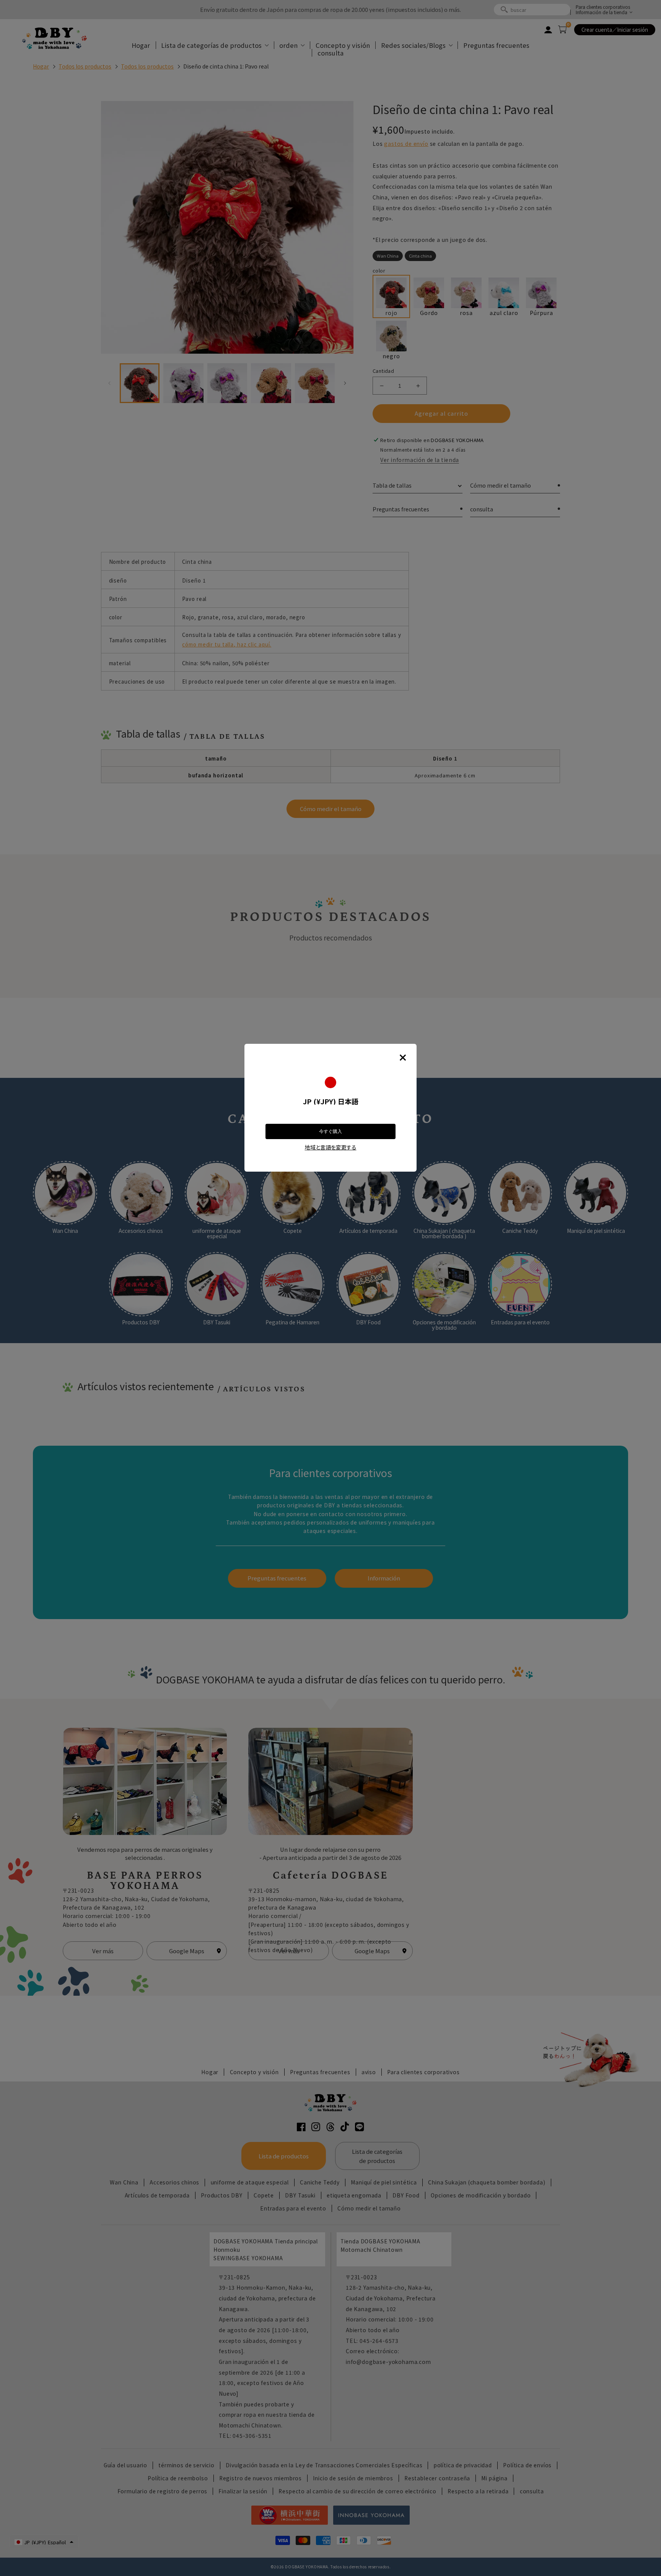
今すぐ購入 (330, 1131)
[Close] (403, 1058)
